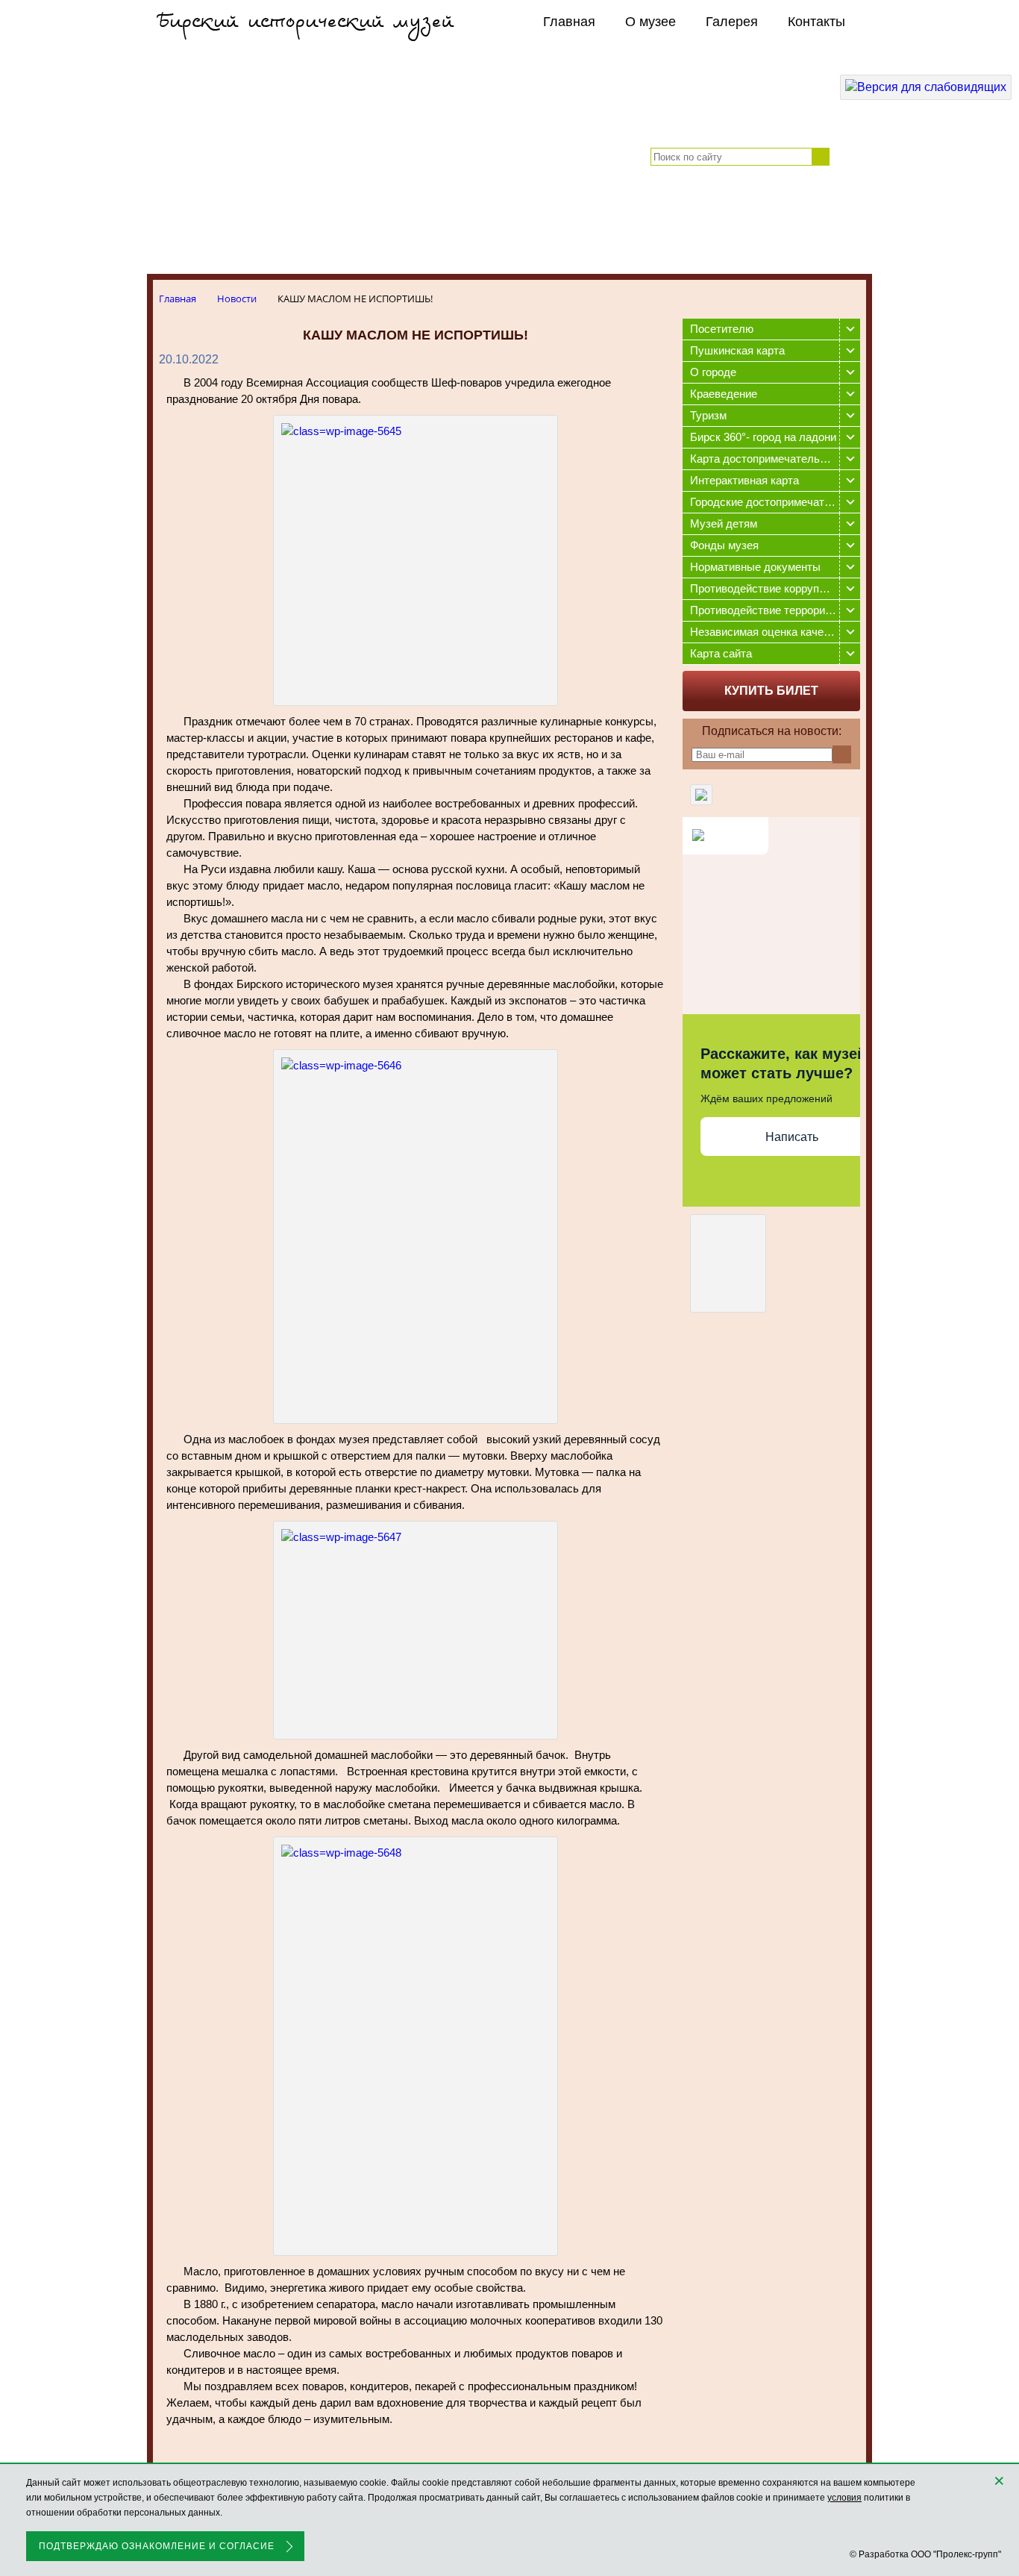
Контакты (816, 22)
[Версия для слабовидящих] (926, 87)
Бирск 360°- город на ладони (763, 437)
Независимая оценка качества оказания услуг (775, 632)
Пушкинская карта (737, 350)
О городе (713, 372)
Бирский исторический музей (306, 22)
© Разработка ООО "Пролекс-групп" (925, 2554)
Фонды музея (724, 545)
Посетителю (722, 329)
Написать (792, 1137)
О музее (650, 22)
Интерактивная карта (744, 480)
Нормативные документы (755, 567)
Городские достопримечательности (775, 502)
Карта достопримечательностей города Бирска (775, 459)
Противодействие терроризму (767, 610)
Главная (569, 22)
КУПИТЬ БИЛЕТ (771, 691)
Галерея (732, 22)
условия (844, 2498)
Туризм (708, 415)
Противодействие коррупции (764, 588)
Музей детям (724, 523)
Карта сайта (721, 653)
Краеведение (724, 394)
